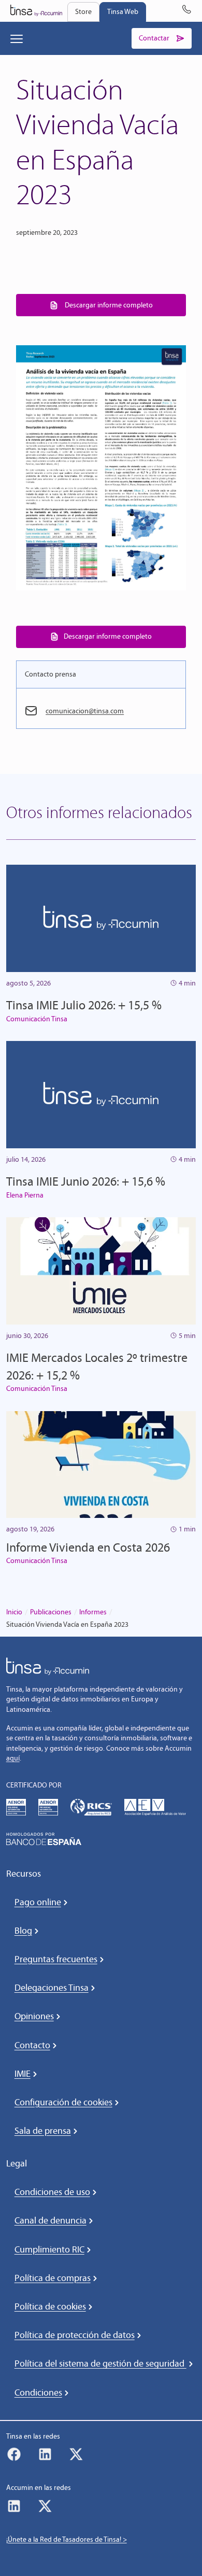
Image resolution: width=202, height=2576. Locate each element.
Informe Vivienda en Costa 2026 (88, 1547)
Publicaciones (51, 1612)
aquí (13, 1758)
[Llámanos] (186, 11)
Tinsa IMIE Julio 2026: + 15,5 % (84, 1005)
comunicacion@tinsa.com (85, 711)
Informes (93, 1612)
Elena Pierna (25, 1195)
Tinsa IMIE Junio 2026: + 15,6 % (86, 1181)
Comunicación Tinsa (37, 1019)
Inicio (14, 1612)
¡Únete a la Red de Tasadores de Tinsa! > (67, 2539)
